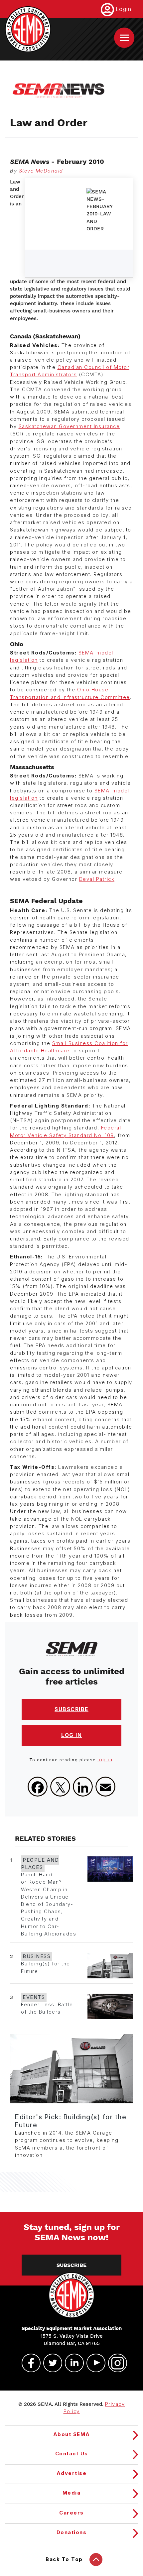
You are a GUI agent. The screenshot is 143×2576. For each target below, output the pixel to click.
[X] (60, 1787)
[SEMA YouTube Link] (93, 2363)
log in (105, 1760)
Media (72, 2493)
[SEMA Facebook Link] (28, 2363)
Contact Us (72, 2454)
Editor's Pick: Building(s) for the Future (71, 2121)
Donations (72, 2532)
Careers (71, 2513)
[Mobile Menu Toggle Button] (124, 38)
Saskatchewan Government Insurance (69, 426)
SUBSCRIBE (71, 1709)
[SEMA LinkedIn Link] (71, 2363)
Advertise (72, 2473)
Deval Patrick (97, 879)
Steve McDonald (41, 171)
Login (124, 9)
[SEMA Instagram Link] (115, 2363)
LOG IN (71, 1735)
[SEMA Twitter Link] (50, 2363)
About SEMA (72, 2434)
